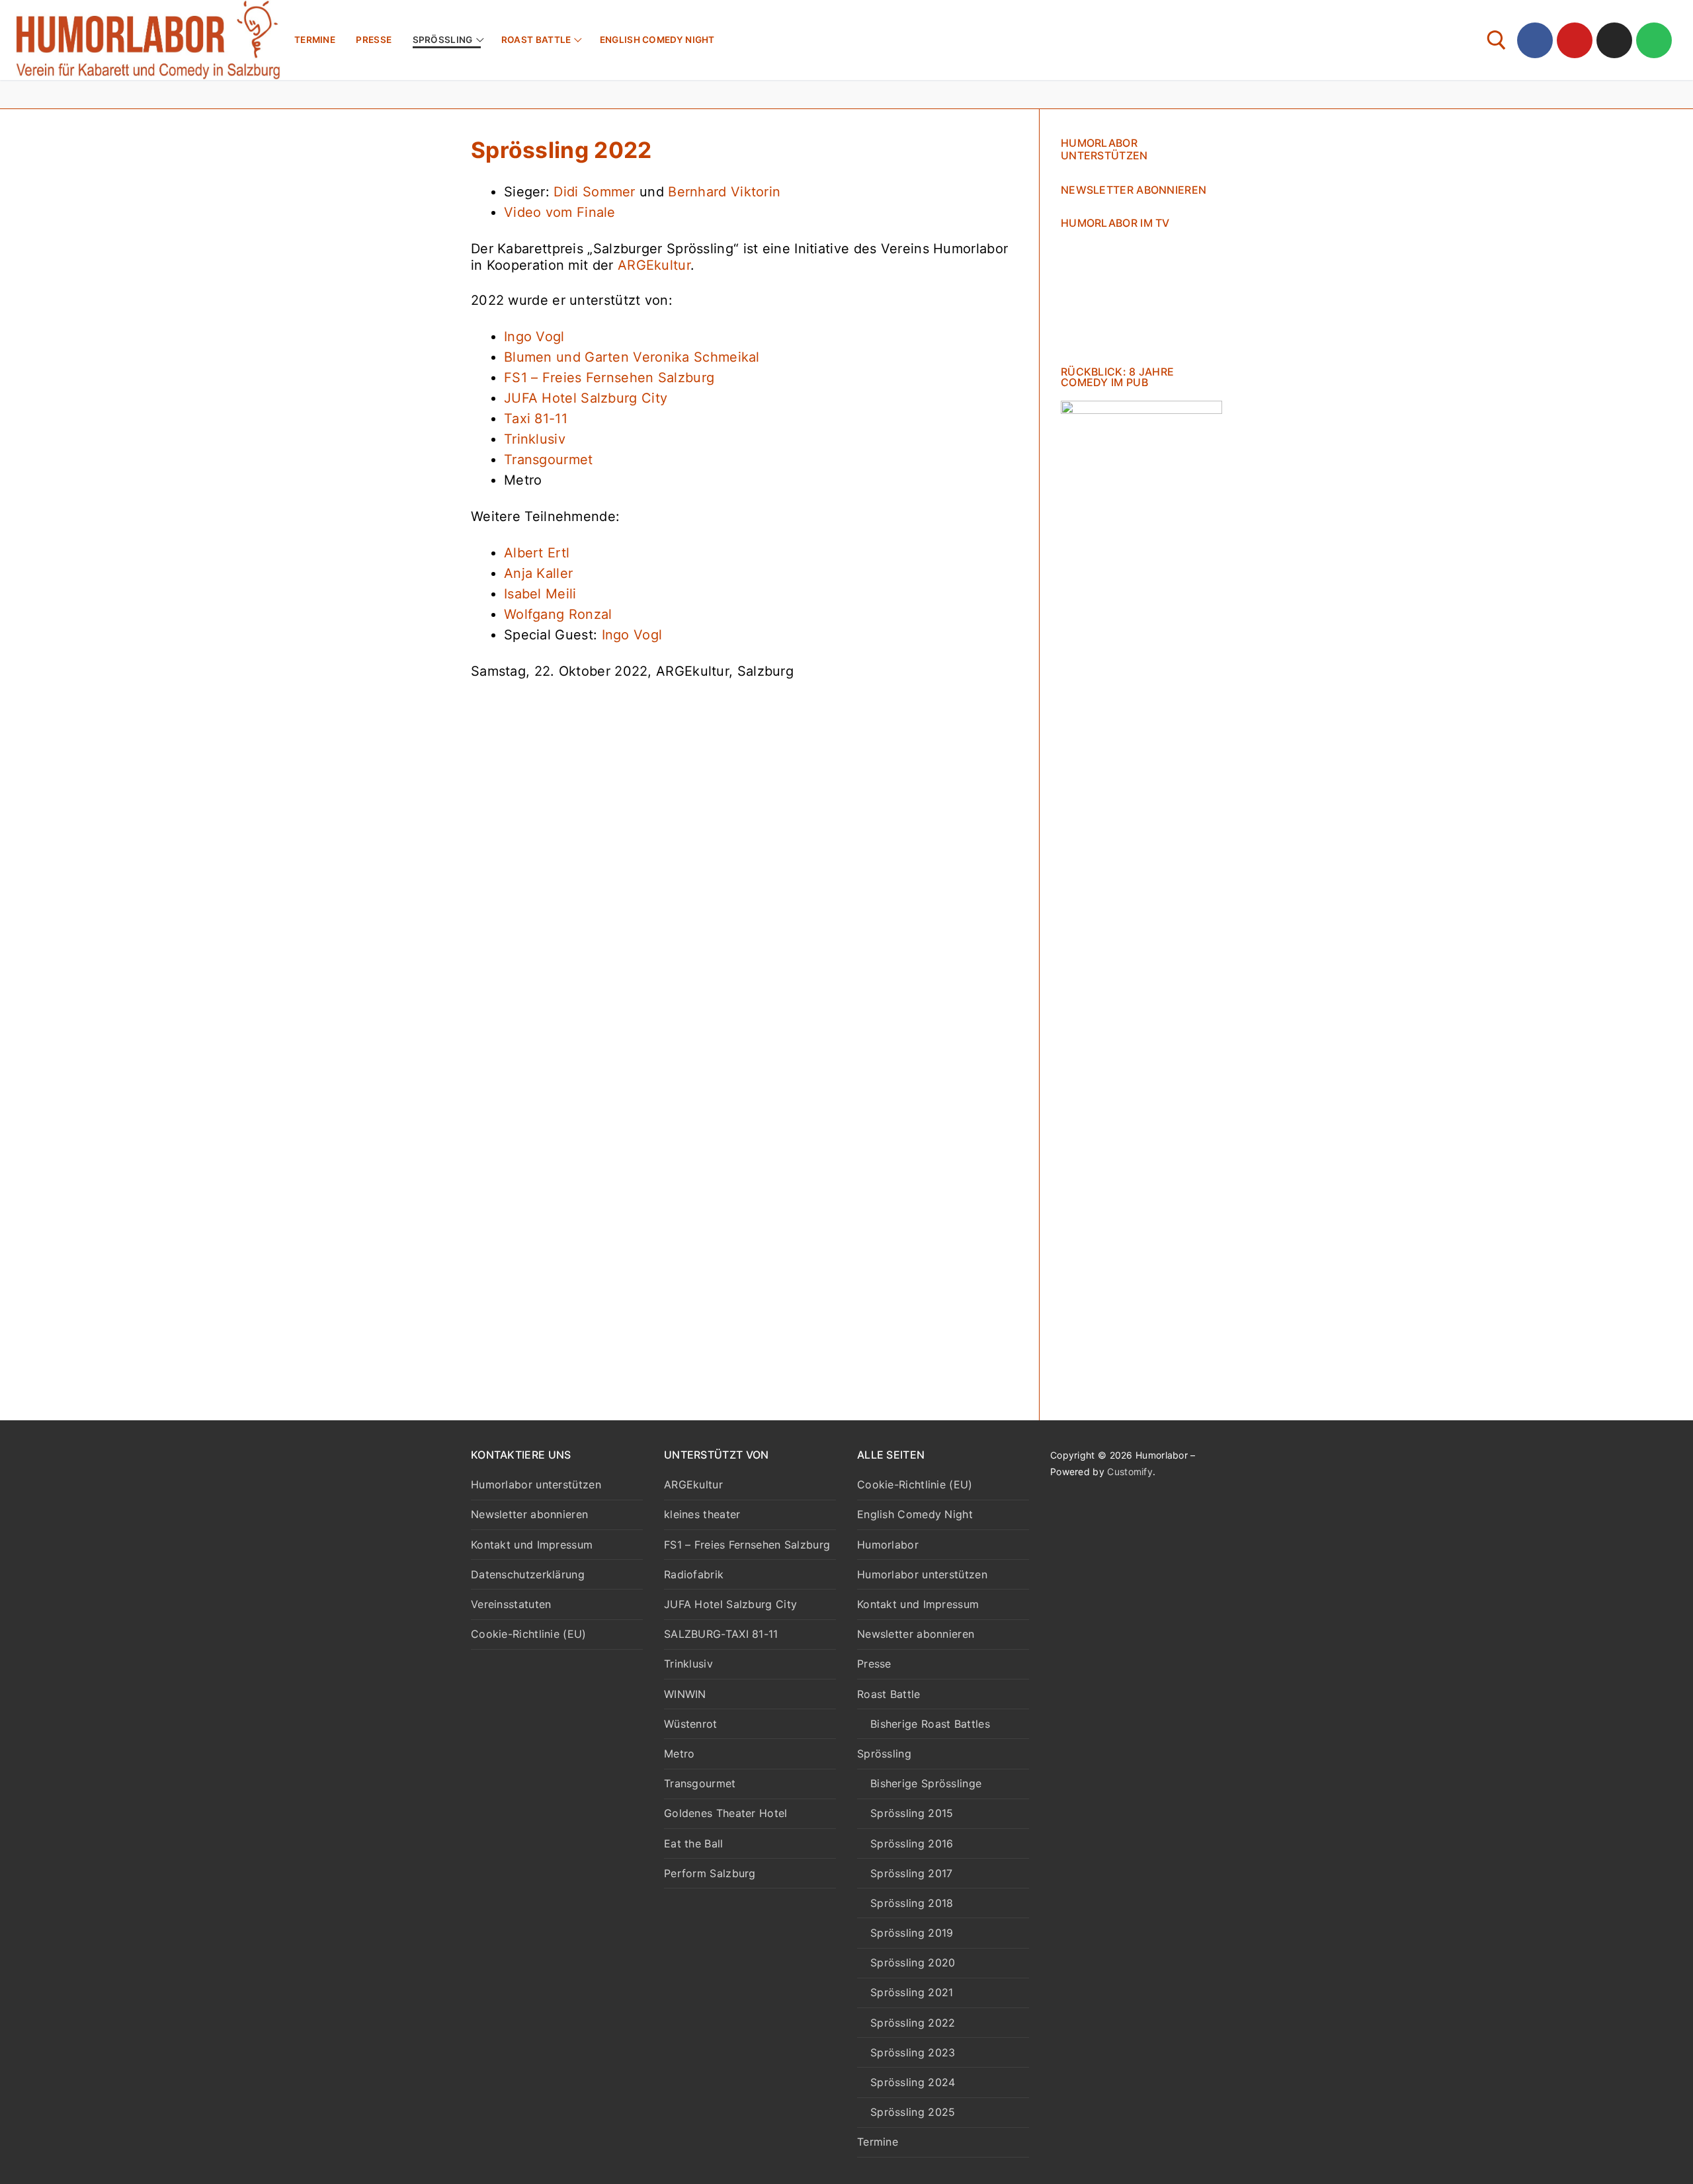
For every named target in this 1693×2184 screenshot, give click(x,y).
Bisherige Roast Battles (930, 1724)
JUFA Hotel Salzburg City (586, 398)
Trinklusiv (535, 439)
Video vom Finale (560, 212)
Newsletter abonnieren (1134, 190)
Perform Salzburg (710, 1873)
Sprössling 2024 (913, 2082)
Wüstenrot (691, 1724)
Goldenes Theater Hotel (726, 1813)
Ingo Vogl (534, 337)
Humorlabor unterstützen (1104, 149)
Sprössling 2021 (912, 1992)
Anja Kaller (538, 573)
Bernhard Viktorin (724, 192)
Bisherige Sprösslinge (926, 1783)
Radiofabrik (694, 1574)
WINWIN (685, 1694)
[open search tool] (1497, 40)
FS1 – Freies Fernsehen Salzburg (609, 378)
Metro (680, 1754)
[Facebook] (1535, 40)
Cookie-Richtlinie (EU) (529, 1634)
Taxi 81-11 (536, 419)
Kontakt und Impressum (532, 1545)
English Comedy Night (915, 1514)
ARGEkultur (654, 265)
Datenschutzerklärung (528, 1574)
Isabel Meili (540, 594)
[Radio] (1654, 40)
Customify (1130, 1472)
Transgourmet (549, 460)
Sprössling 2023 (913, 2052)
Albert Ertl (537, 553)
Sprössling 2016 (912, 1843)
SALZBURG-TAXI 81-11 (721, 1634)
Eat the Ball (694, 1843)
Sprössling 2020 (913, 1962)
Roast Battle (889, 1694)
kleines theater (702, 1514)
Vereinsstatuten (511, 1604)
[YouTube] (1575, 40)
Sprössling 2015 (912, 1813)
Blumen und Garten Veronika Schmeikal (632, 357)
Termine (878, 2142)
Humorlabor (888, 1545)
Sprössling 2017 (912, 1873)
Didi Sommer (594, 192)
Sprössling (884, 1754)
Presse (874, 1664)
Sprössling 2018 (912, 1903)
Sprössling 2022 (913, 2023)
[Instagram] (1614, 40)
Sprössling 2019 (912, 1933)
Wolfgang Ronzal (558, 614)
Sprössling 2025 (913, 2112)
